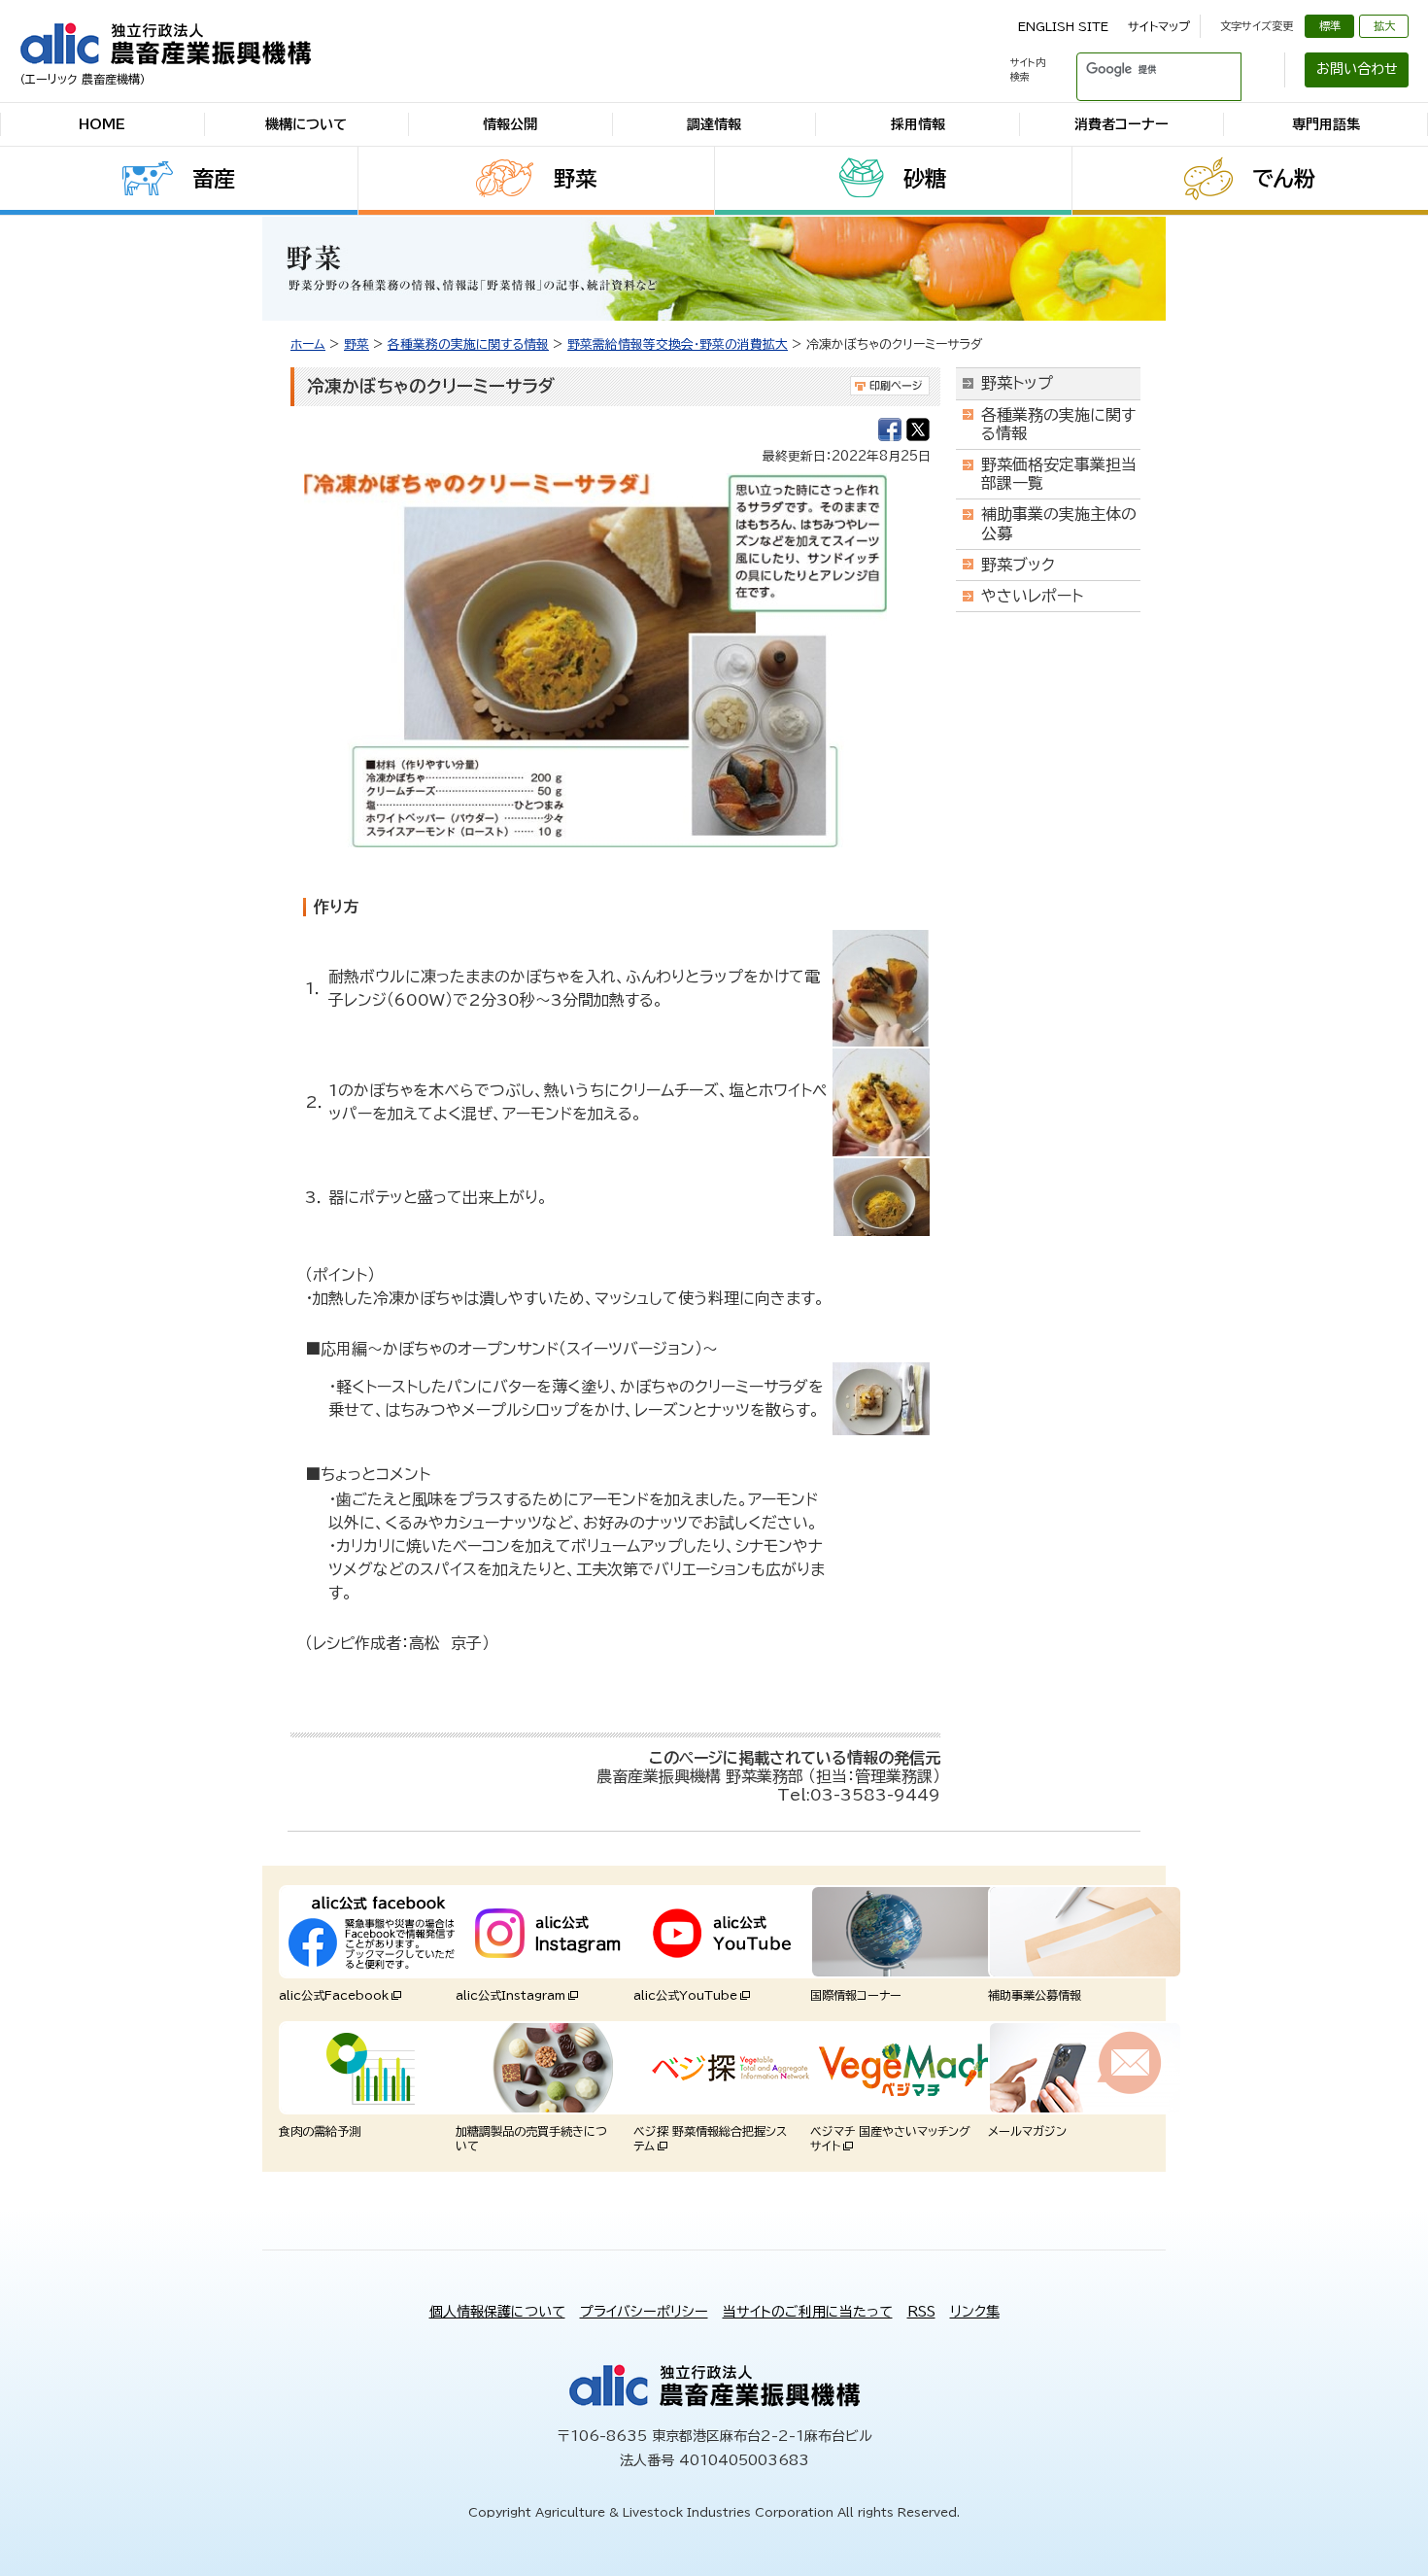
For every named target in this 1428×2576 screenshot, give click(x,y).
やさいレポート (1032, 596)
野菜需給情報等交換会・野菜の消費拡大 (678, 344)
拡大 (1384, 26)
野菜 (575, 179)
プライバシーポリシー (644, 2312)
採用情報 (918, 124)
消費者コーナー (1122, 124)
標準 (1330, 26)
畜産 (214, 179)
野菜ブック (1018, 565)
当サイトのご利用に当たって (808, 2312)
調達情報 (714, 124)
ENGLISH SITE (1063, 26)
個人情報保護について (497, 2312)
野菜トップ (1017, 383)
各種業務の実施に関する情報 (468, 344)
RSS (921, 2312)
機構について (306, 124)
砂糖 (925, 179)
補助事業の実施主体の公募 (1059, 523)
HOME (102, 124)
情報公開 (510, 124)
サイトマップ (1159, 26)
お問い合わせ (1357, 69)
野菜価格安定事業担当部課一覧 (1059, 474)
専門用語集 (1326, 124)
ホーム (308, 344)
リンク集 (975, 2312)
